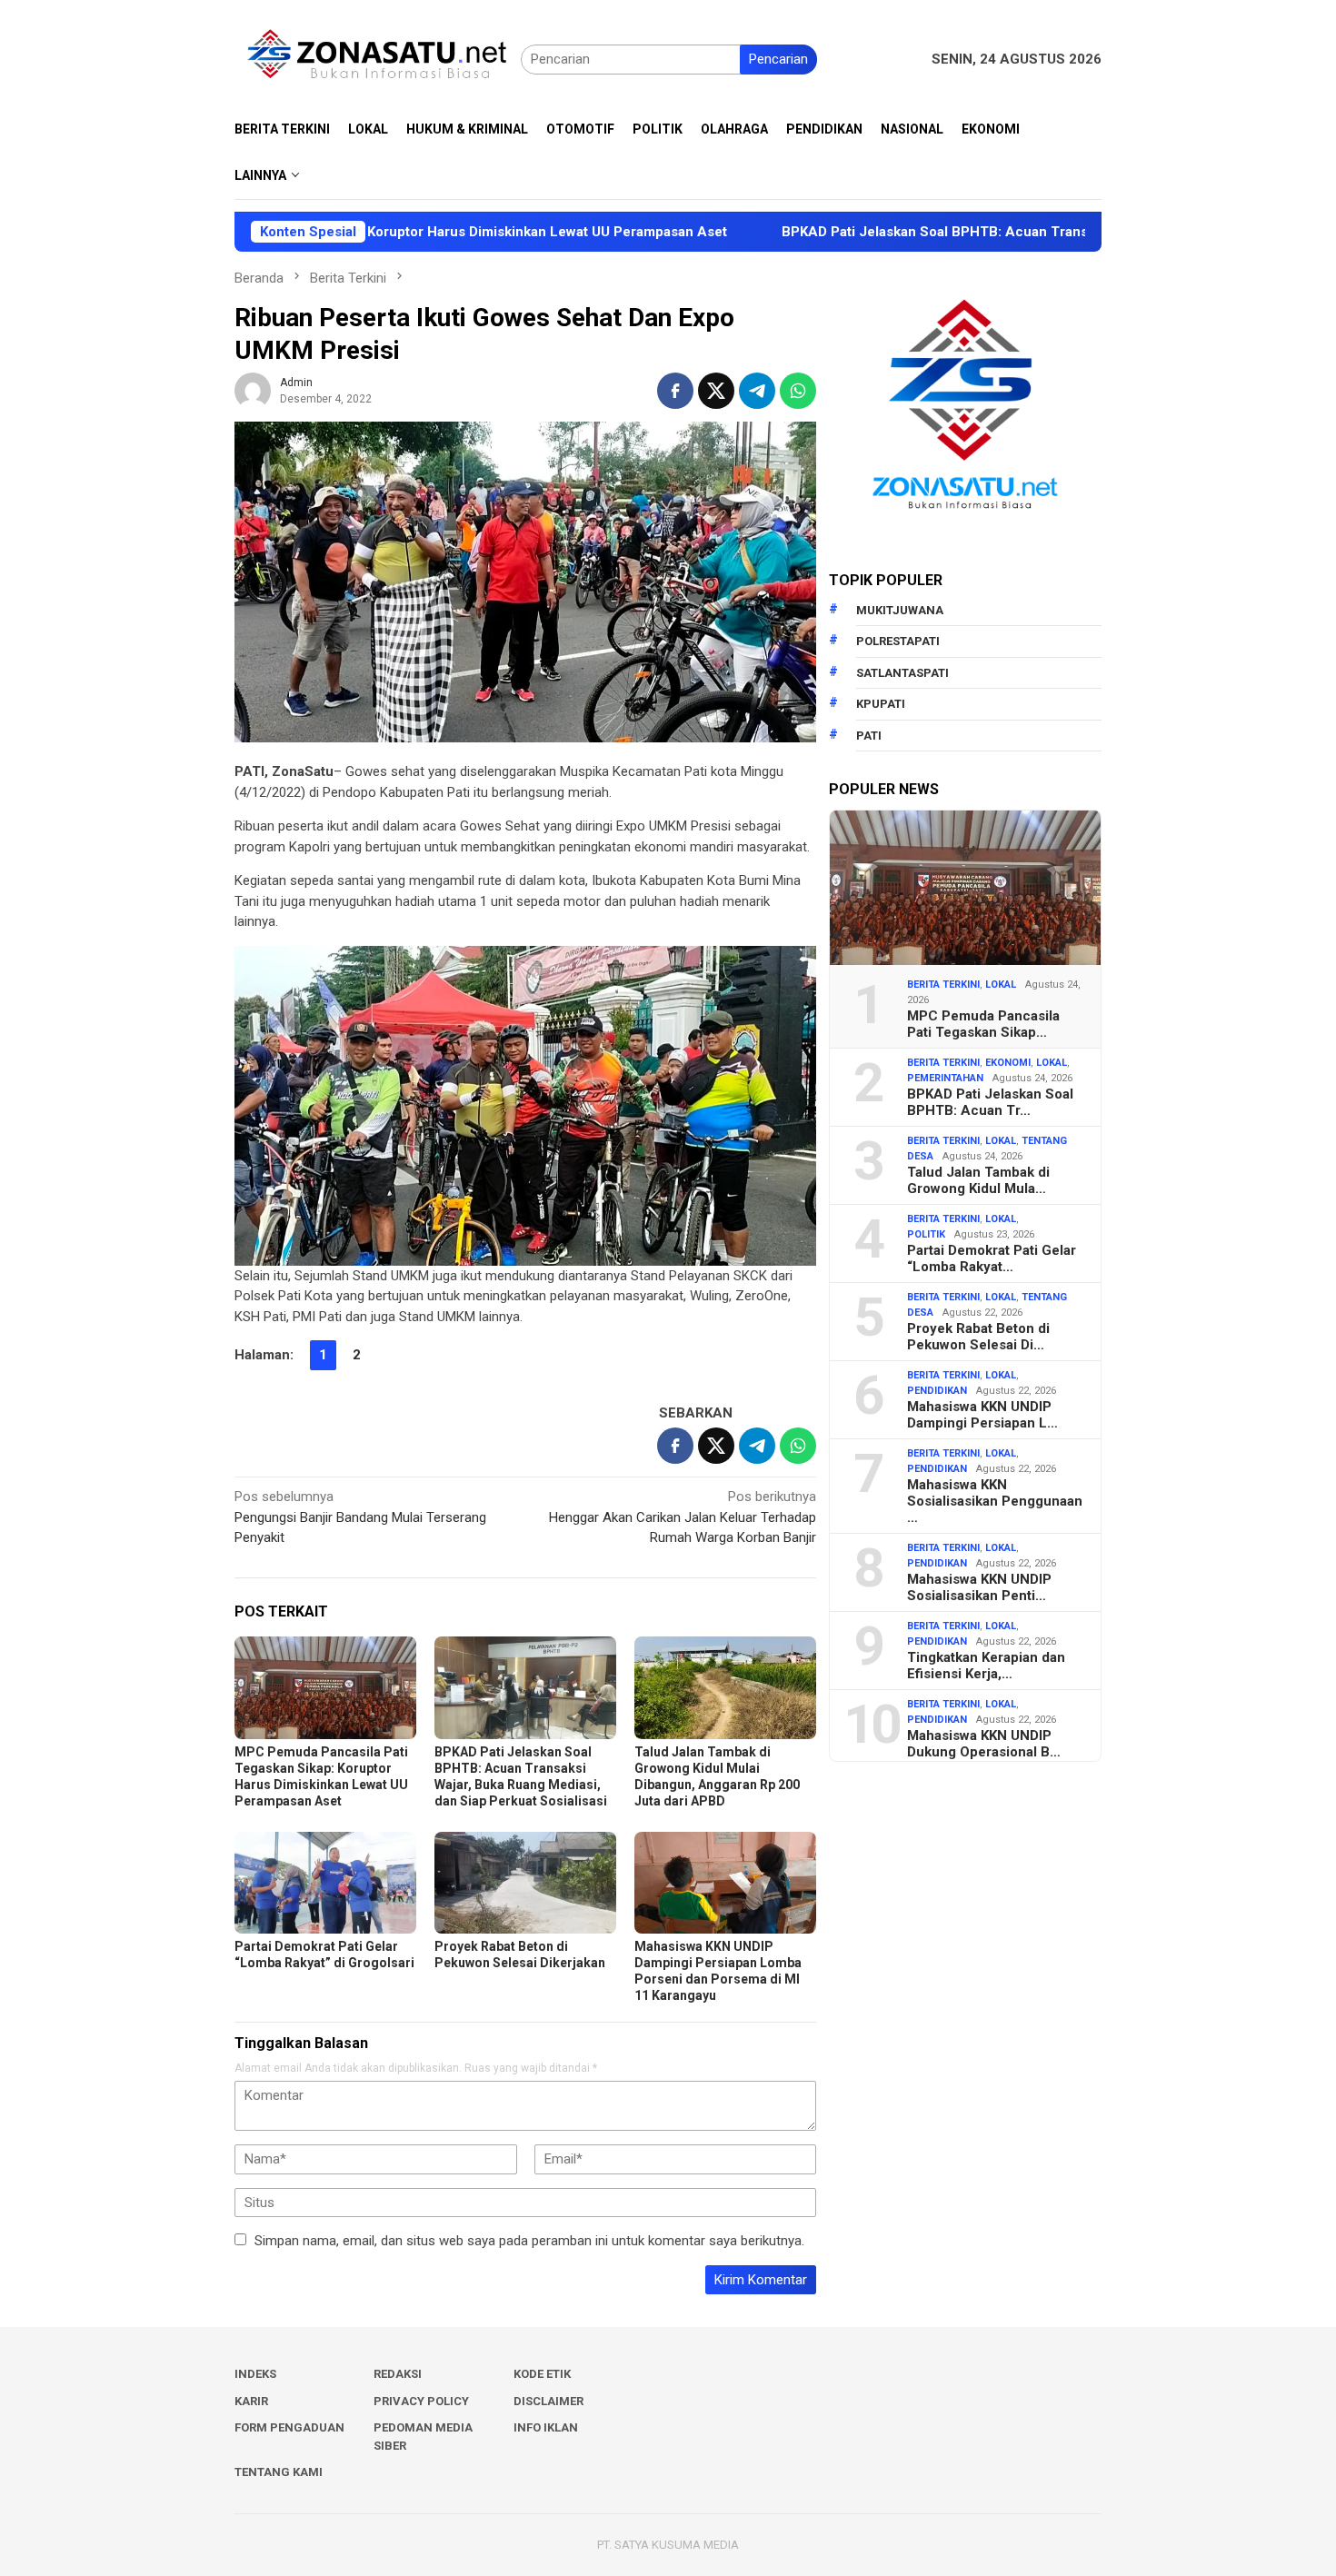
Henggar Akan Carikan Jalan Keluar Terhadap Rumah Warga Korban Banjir (683, 1517)
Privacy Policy (421, 2401)
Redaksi (398, 2374)
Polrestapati (898, 641)
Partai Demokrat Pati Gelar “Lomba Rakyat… (992, 1258)
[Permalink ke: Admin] (253, 390)
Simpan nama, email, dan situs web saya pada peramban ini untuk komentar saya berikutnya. (529, 2241)
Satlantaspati (902, 673)
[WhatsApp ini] (798, 391)
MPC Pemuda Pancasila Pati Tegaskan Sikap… (983, 1024)
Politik (926, 1234)
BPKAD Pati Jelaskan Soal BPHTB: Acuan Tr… (990, 1102)
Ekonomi (1008, 1063)
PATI (869, 736)
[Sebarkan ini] (675, 391)
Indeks (255, 2374)
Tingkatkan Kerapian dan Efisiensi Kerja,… (986, 1666)
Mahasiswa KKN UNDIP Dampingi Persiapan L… (982, 1415)
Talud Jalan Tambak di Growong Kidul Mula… (978, 1180)
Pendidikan (937, 1391)
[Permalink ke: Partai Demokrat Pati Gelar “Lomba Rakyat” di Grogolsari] (325, 1883)
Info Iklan (546, 2427)
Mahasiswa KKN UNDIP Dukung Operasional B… (984, 1744)
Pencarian (778, 59)
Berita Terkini (943, 985)
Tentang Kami (279, 2472)
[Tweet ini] (716, 391)
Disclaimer (548, 2401)
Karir (251, 2401)
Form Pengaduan (289, 2427)
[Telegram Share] (757, 391)
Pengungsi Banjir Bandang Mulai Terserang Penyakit (360, 1517)
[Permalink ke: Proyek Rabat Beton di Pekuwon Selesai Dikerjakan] (525, 1883)
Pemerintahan (945, 1078)
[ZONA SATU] (378, 58)
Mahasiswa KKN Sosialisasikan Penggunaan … (995, 1501)
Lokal (1001, 985)
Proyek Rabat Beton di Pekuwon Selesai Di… (978, 1337)
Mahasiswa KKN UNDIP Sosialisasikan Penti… (979, 1587)
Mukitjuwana (900, 610)
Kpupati (881, 704)
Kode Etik (542, 2374)
